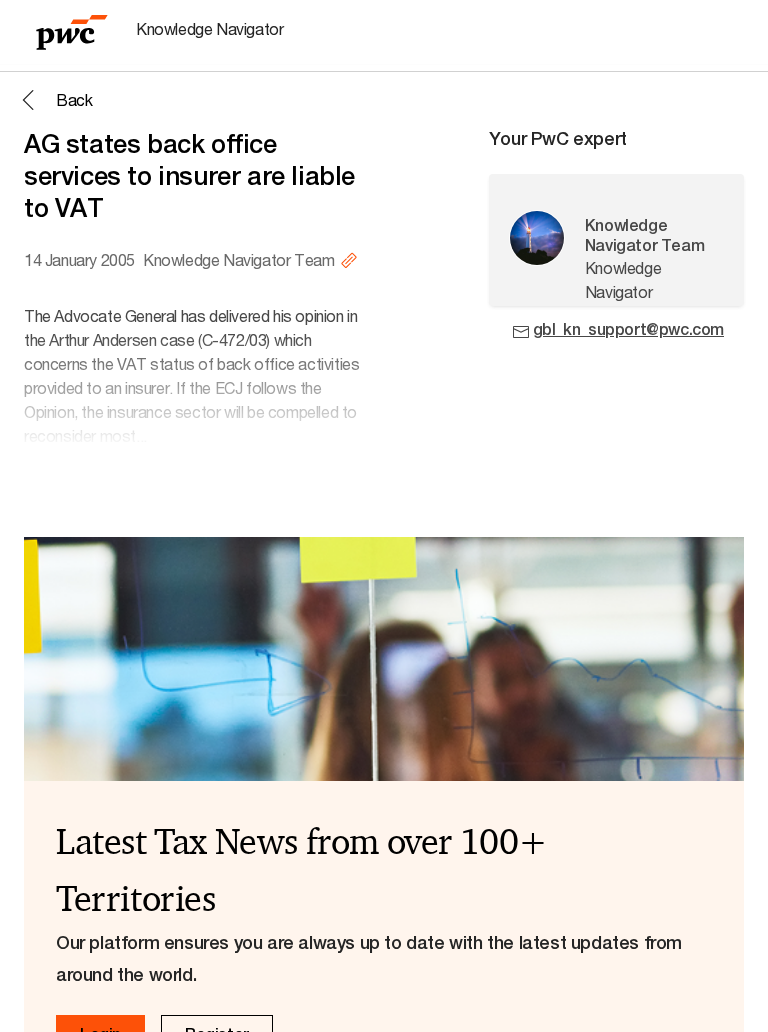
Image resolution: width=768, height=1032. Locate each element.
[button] (54, 100)
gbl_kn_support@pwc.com (628, 329)
